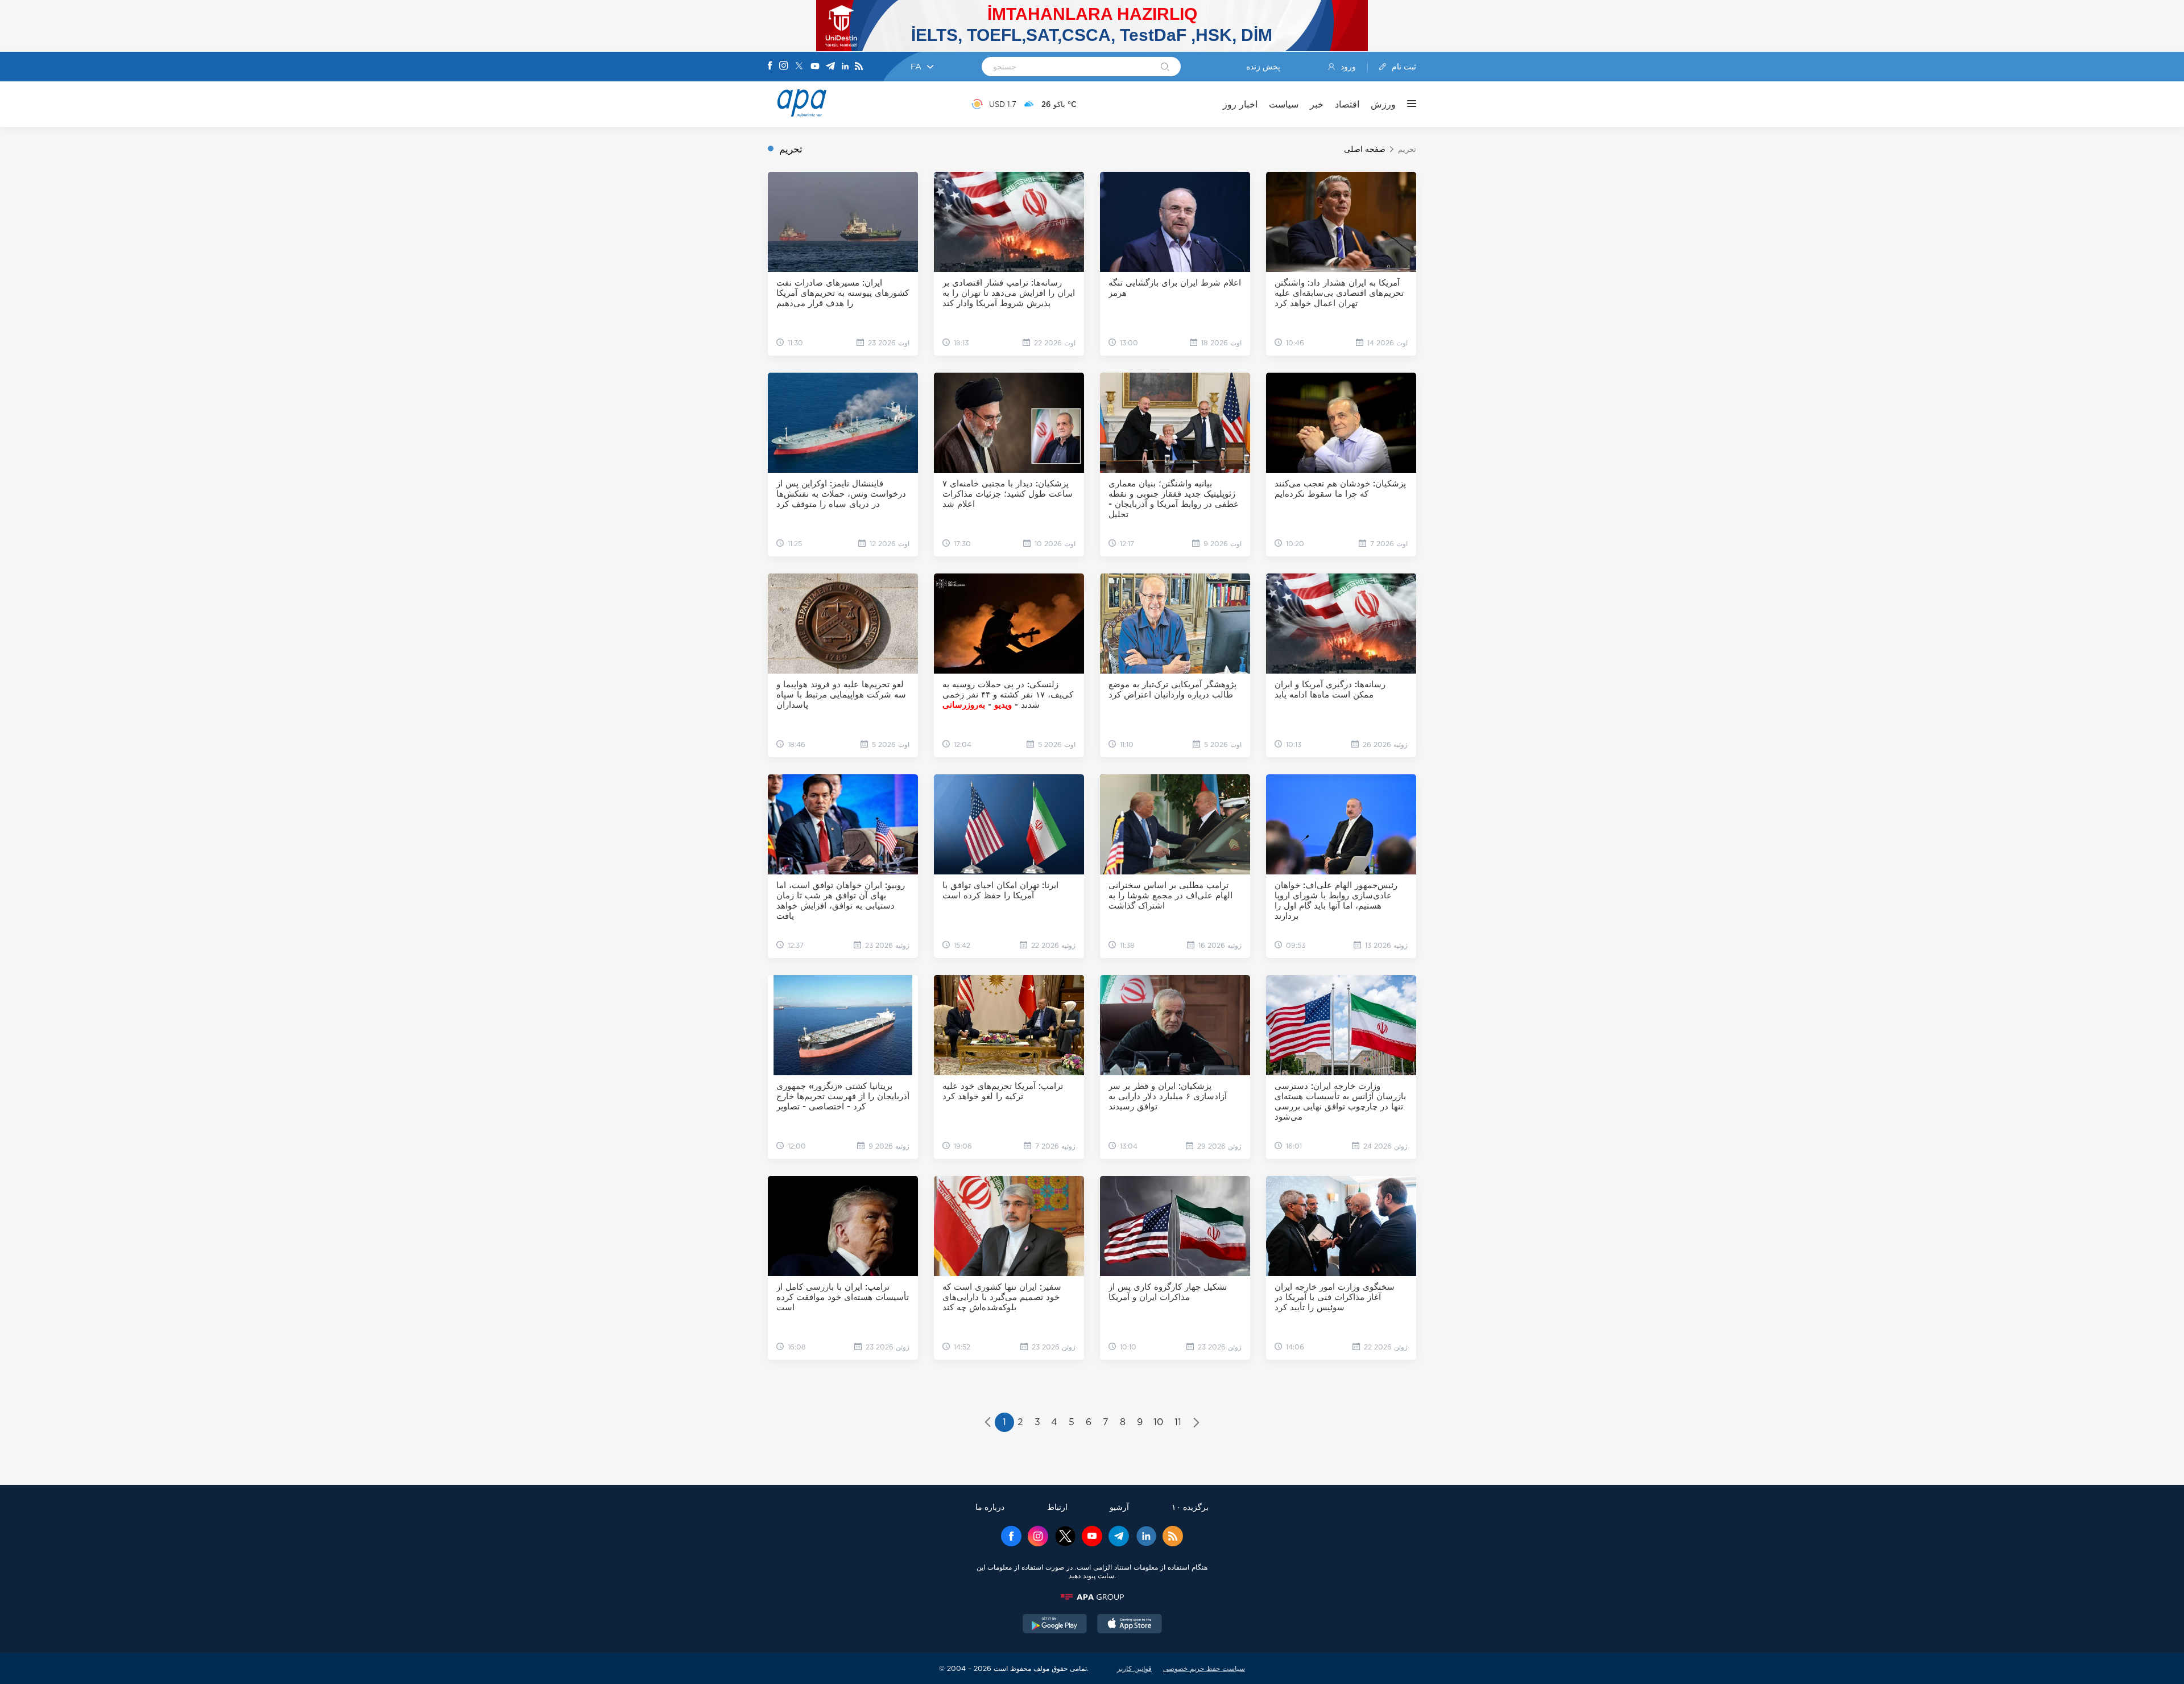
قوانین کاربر (1134, 1668)
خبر (1317, 104)
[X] (799, 67)
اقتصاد (1347, 104)
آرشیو (1119, 1507)
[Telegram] (830, 67)
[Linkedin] (845, 67)
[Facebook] (770, 67)
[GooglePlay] (1055, 1625)
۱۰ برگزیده (1190, 1507)
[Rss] (859, 67)
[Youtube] (815, 67)
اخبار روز (1240, 104)
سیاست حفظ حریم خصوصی (1204, 1668)
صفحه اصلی (1365, 149)
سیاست (1284, 104)
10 (1158, 1422)
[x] (1065, 1537)
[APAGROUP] (1092, 1597)
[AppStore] (1130, 1625)
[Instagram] (784, 67)
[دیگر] (1406, 104)
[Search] (1165, 68)
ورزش (1383, 104)
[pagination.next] (1196, 1423)
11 (1178, 1422)
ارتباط (1057, 1507)
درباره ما (990, 1507)
